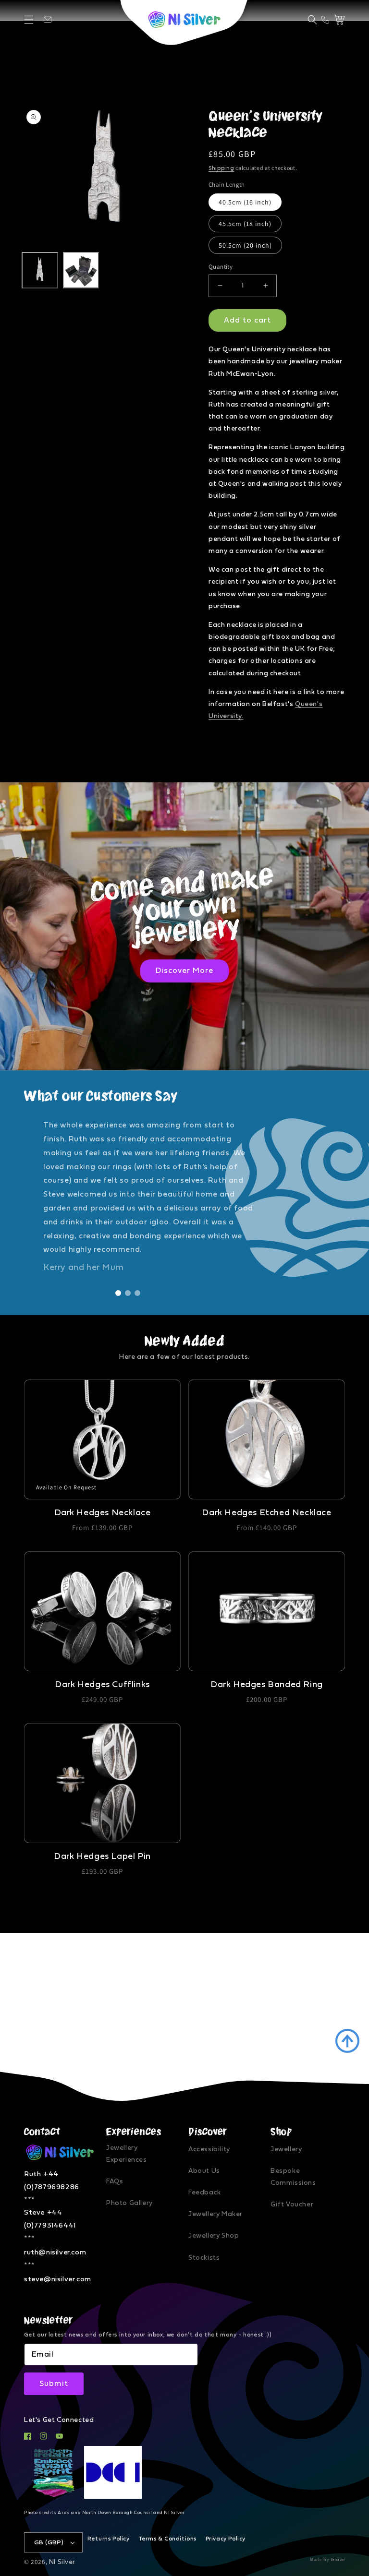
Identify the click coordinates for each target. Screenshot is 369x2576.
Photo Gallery (129, 2203)
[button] (29, 20)
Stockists (204, 2258)
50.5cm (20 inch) (245, 245)
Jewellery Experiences (127, 2154)
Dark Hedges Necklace (103, 1513)
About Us (204, 2171)
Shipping (221, 168)
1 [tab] (118, 1293)
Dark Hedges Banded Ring (267, 1685)
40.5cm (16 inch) (245, 202)
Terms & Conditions (167, 2539)
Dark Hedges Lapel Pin (102, 1857)
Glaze (338, 2560)
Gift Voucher (292, 2205)
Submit (54, 2384)
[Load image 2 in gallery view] (81, 270)
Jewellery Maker (215, 2214)
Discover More (184, 970)
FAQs (115, 2181)
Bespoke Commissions (293, 2177)
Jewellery (286, 2149)
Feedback (205, 2193)
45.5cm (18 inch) (245, 224)
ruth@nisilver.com (55, 2252)
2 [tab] (128, 1293)
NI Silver (62, 2562)
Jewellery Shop (214, 2236)
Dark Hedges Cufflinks (102, 1685)
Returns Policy (108, 2539)
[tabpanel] (184, 1196)
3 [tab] (137, 1293)
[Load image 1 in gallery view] (40, 270)
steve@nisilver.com (58, 2279)
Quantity (221, 267)
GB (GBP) (49, 2543)
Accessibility (209, 2149)
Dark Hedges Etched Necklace (266, 1513)
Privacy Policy (226, 2539)
